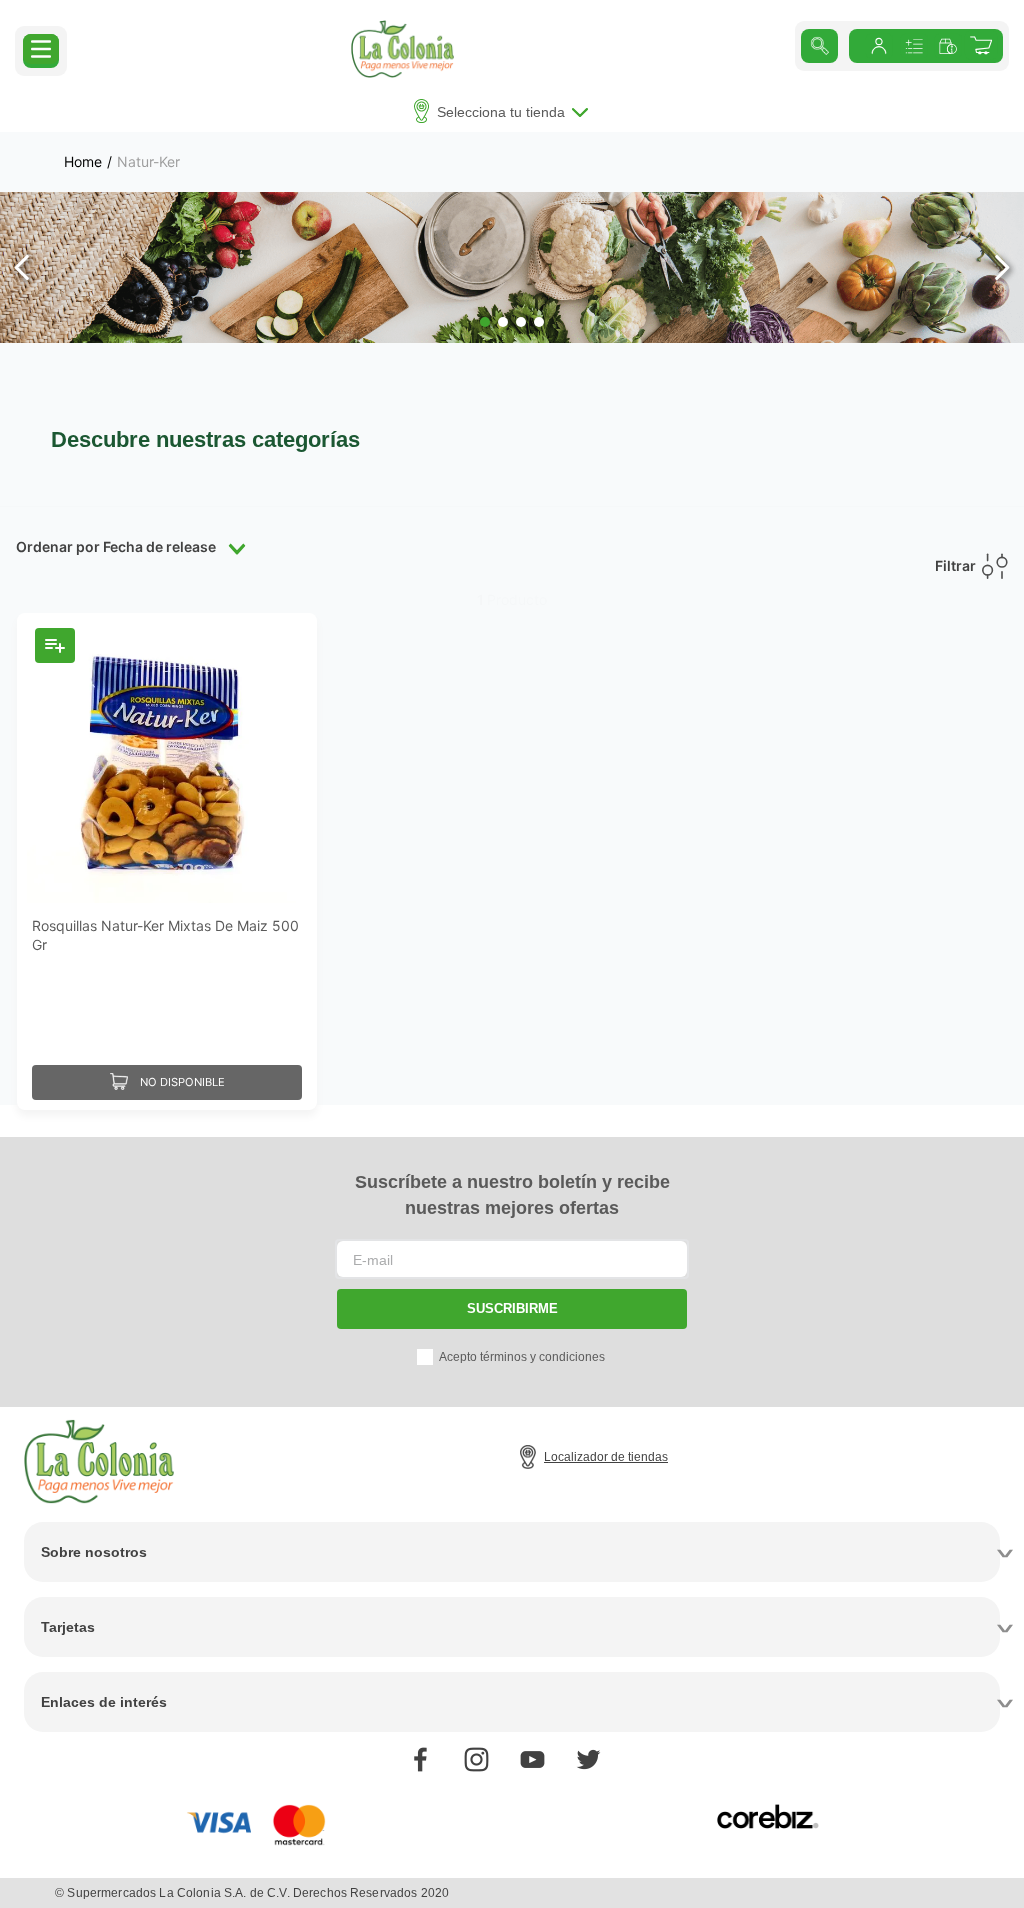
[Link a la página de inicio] (83, 162)
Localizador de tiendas (606, 1457)
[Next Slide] (1001, 267)
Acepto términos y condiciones (522, 1357)
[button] (41, 49)
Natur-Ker (148, 162)
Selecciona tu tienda (501, 112)
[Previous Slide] (22, 267)
